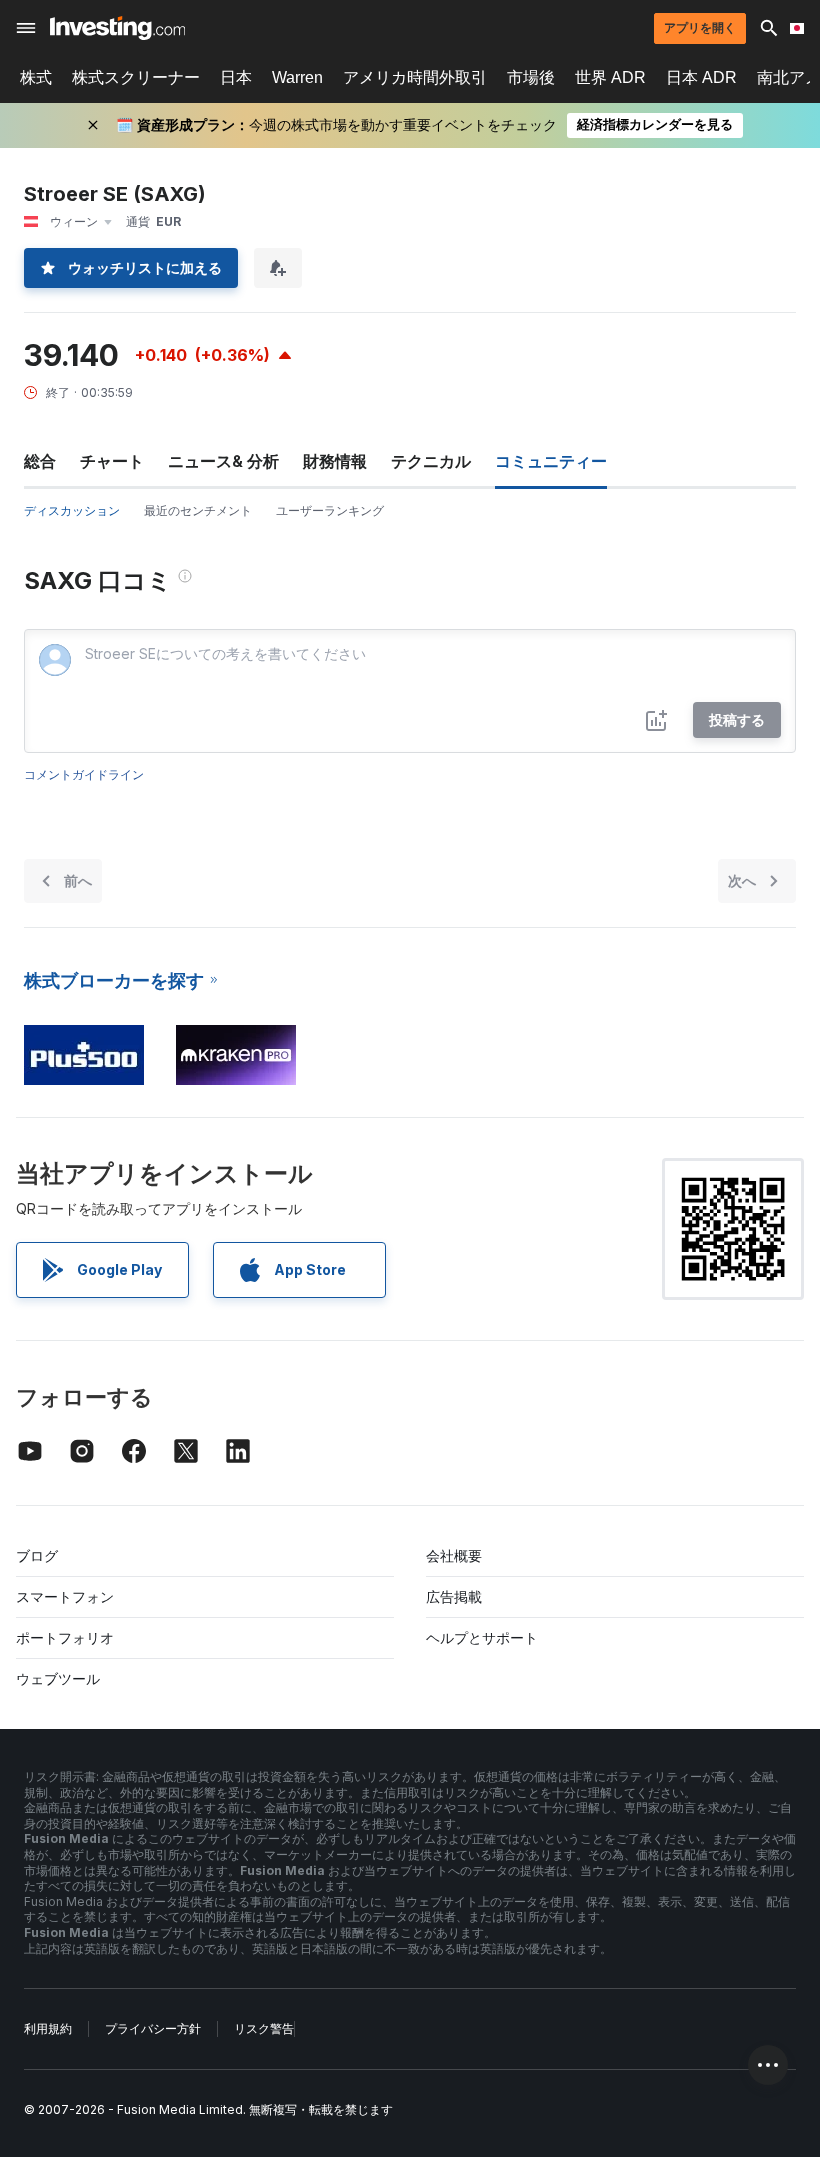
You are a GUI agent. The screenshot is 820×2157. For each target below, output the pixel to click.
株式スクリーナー (136, 77)
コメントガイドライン (84, 774)
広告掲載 (454, 1596)
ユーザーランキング (330, 510)
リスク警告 (264, 2028)
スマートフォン (65, 1596)
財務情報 (335, 461)
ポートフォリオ (65, 1637)
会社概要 (454, 1555)
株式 (36, 77)
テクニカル (431, 461)
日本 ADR (701, 77)
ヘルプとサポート (482, 1637)
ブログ (37, 1555)
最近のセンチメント (198, 510)
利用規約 (48, 2028)
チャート (112, 461)
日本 (236, 77)
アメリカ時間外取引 (415, 77)
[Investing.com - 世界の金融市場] (117, 28)
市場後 (531, 77)
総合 (40, 461)
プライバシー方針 (153, 2028)
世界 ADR (610, 77)
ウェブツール (58, 1678)
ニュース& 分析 (223, 461)
